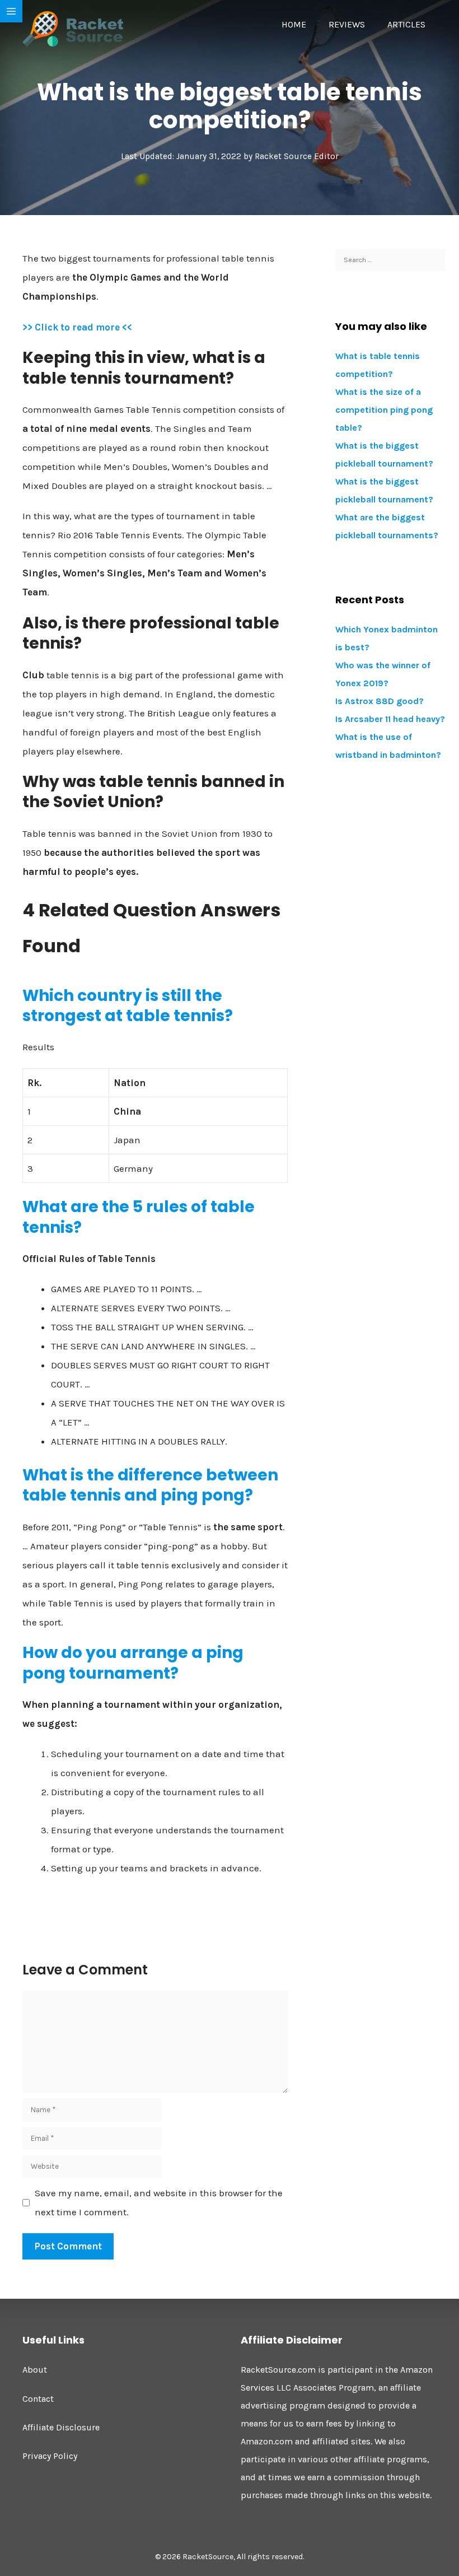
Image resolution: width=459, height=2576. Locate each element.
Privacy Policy (50, 2456)
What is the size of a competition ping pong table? (384, 410)
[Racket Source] (73, 28)
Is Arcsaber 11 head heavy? (390, 719)
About (35, 2370)
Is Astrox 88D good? (380, 701)
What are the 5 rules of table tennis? (139, 1217)
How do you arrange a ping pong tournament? (133, 1663)
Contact (38, 2399)
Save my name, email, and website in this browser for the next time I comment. (159, 2202)
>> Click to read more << (77, 327)
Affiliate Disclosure (61, 2427)
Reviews (347, 24)
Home (294, 24)
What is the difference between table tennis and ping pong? (150, 1485)
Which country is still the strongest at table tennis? (128, 1006)
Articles (406, 24)
